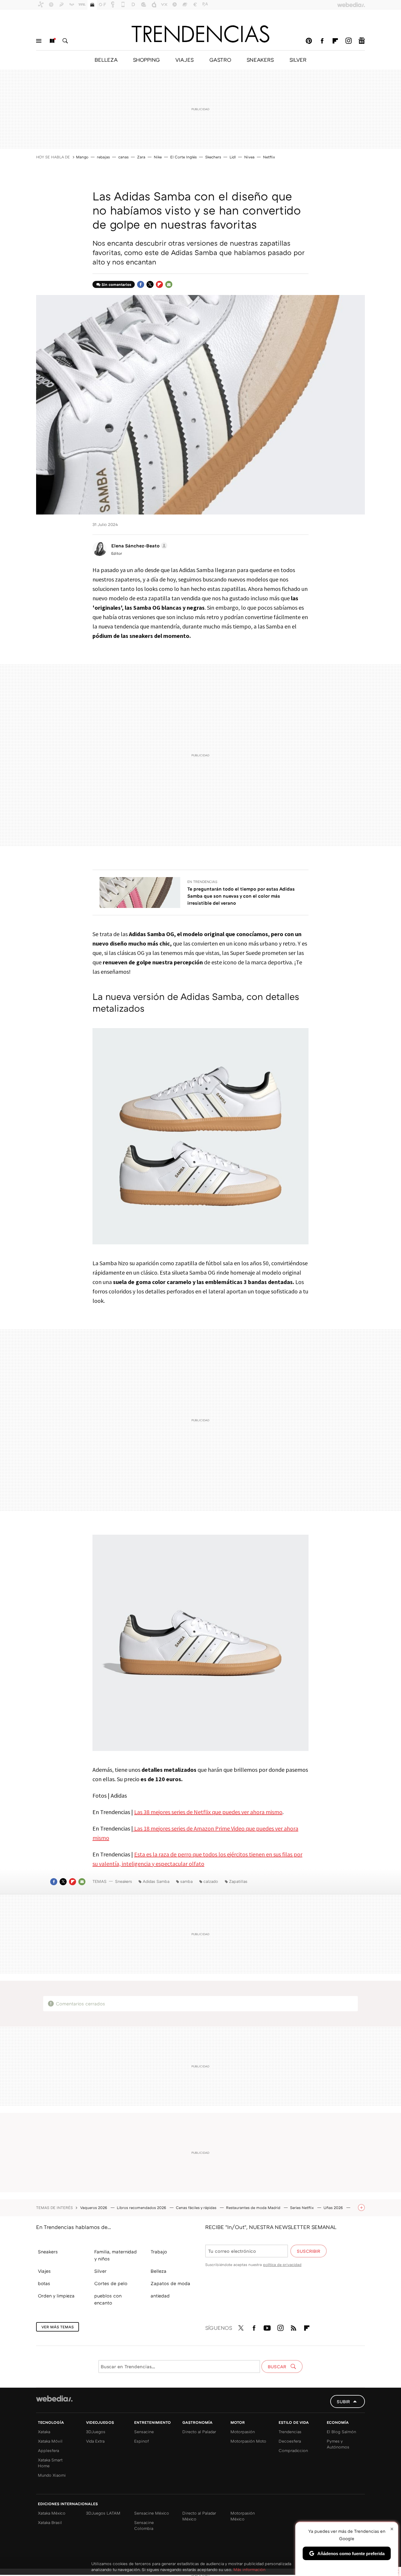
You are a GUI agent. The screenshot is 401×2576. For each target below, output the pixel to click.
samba (186, 1881)
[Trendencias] (201, 34)
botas (44, 2283)
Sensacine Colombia (144, 2525)
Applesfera (48, 2450)
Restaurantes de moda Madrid (254, 2208)
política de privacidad (282, 2265)
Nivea (249, 157)
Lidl (233, 157)
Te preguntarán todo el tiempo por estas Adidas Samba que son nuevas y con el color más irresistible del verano (241, 896)
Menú (39, 41)
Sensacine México (152, 2513)
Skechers (213, 157)
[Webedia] (54, 2399)
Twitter (150, 284)
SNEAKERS (260, 60)
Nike (158, 157)
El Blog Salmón (341, 2432)
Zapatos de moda (170, 2283)
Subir (343, 2401)
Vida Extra (95, 2441)
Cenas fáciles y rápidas (197, 2208)
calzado (211, 1881)
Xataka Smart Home (50, 2463)
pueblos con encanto (108, 2299)
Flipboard (335, 41)
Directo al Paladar (199, 2432)
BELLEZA (106, 60)
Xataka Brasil (50, 2522)
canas (123, 157)
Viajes (44, 2271)
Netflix (269, 157)
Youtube (267, 2327)
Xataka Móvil (50, 2441)
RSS (294, 2327)
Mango (82, 157)
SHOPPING (146, 60)
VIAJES (185, 60)
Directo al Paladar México (199, 2516)
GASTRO (220, 60)
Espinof (141, 2441)
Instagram (348, 41)
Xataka (44, 2432)
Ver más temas (58, 2327)
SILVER (298, 60)
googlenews (362, 41)
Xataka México (52, 2513)
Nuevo (52, 41)
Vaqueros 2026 (94, 2208)
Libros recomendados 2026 (142, 2208)
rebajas (103, 157)
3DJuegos (96, 2432)
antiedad (160, 2296)
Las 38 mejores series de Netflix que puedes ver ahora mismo (208, 1812)
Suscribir (309, 2251)
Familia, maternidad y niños (116, 2255)
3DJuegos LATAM (103, 2513)
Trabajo (159, 2252)
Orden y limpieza (56, 2296)
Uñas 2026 (334, 2208)
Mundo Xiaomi (52, 2475)
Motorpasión (243, 2432)
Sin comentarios (116, 284)
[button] (138, 546)
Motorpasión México (243, 2516)
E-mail (169, 284)
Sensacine (144, 2432)
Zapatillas (238, 1881)
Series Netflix (303, 2208)
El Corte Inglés (183, 157)
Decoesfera (290, 2441)
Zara (141, 157)
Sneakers (124, 1881)
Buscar (65, 41)
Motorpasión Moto (248, 2441)
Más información (249, 2569)
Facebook (322, 41)
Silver (100, 2271)
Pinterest (309, 41)
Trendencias (290, 2432)
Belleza (159, 2271)
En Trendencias (202, 882)
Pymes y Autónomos (338, 2444)
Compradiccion (293, 2450)
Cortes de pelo (111, 2283)
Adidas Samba (156, 1881)
